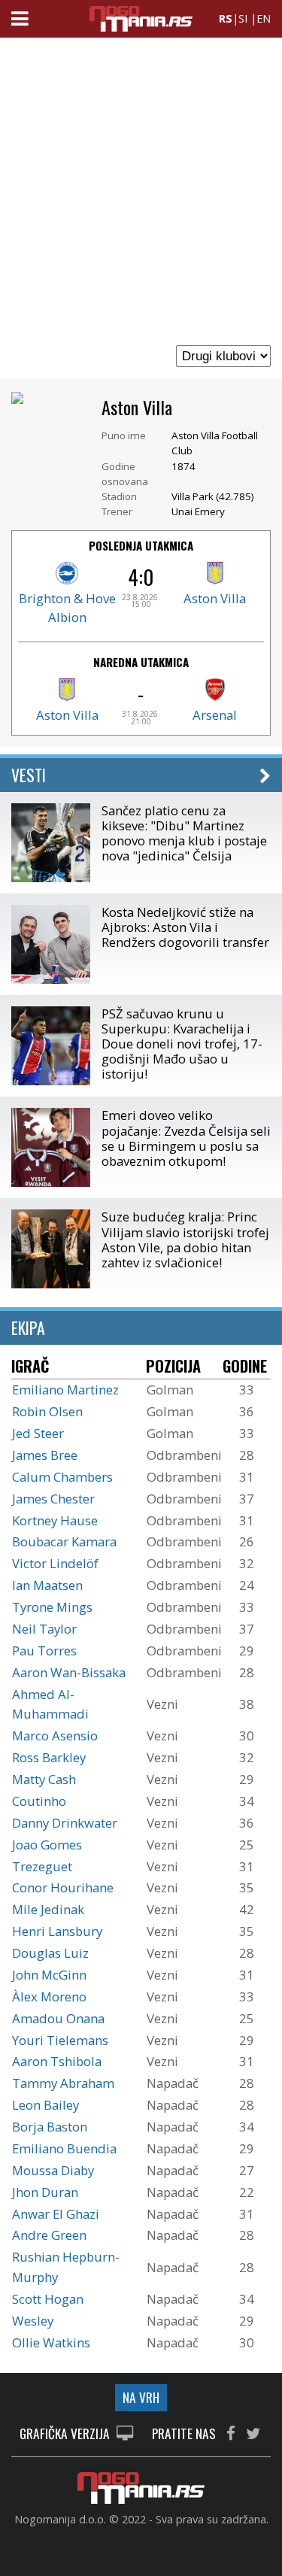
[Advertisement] (141, 190)
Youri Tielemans (60, 2040)
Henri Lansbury (57, 1931)
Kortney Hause (55, 1520)
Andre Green (49, 2235)
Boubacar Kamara (64, 1541)
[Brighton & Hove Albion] (67, 580)
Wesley (33, 2321)
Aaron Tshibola (57, 2061)
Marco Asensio (55, 1736)
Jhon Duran (45, 2192)
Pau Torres (44, 1651)
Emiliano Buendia (64, 2148)
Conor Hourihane (63, 1887)
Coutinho (39, 1801)
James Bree (45, 1455)
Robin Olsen (47, 1411)
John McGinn (49, 1975)
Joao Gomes (47, 1845)
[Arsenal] (215, 696)
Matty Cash (44, 1779)
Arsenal (215, 715)
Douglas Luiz (50, 1953)
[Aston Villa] (215, 580)
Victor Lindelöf (55, 1563)
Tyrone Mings (52, 1607)
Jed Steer (38, 1433)
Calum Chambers (62, 1477)
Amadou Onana (58, 2018)
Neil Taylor (44, 1629)
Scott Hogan (48, 2299)
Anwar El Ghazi (56, 2214)
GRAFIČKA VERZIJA (66, 2434)
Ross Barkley (49, 1757)
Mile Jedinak (48, 1909)
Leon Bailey (45, 2105)
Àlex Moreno (49, 1996)
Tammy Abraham (63, 2083)
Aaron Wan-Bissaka (69, 1672)
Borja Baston (50, 2127)
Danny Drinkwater (65, 1823)
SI (243, 18)
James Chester (53, 1499)
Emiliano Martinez (65, 1390)
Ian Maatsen (47, 1585)
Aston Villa (215, 598)
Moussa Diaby (53, 2170)
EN (264, 18)
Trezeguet (42, 1866)
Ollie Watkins (51, 2342)
